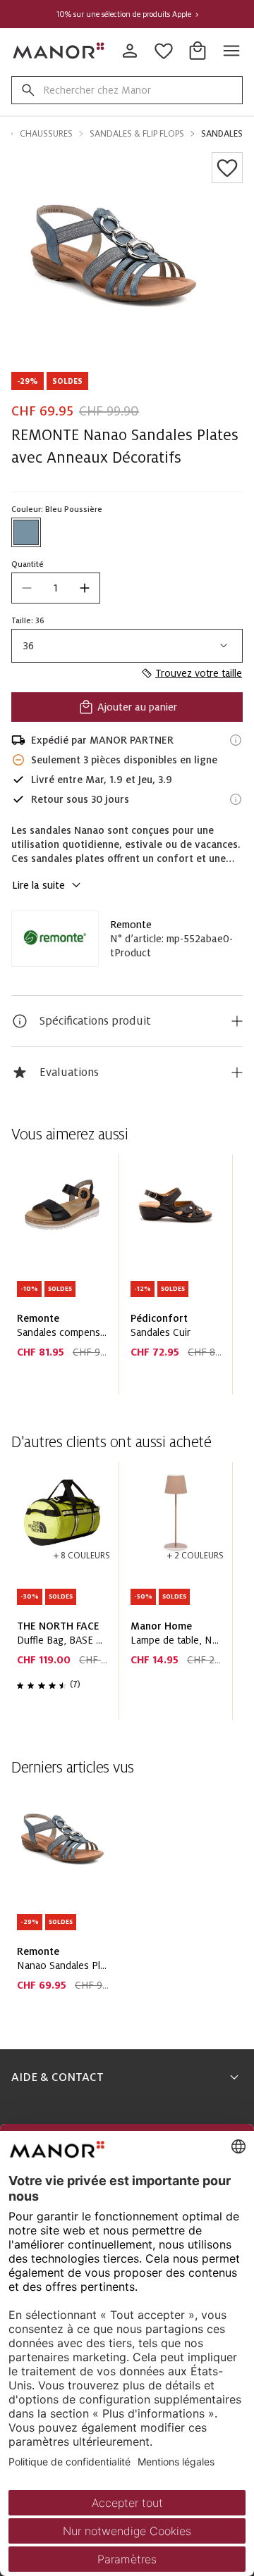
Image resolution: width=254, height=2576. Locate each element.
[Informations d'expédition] (236, 740)
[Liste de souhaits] (227, 168)
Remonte (131, 925)
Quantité (28, 564)
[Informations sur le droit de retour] (236, 799)
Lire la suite (38, 885)
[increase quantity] (85, 588)
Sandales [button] (222, 134)
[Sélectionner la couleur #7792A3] (26, 532)
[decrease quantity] (27, 588)
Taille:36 (28, 620)
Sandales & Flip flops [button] (137, 134)
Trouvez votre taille (199, 673)
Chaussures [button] (46, 134)
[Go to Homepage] (59, 51)
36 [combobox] (29, 646)
